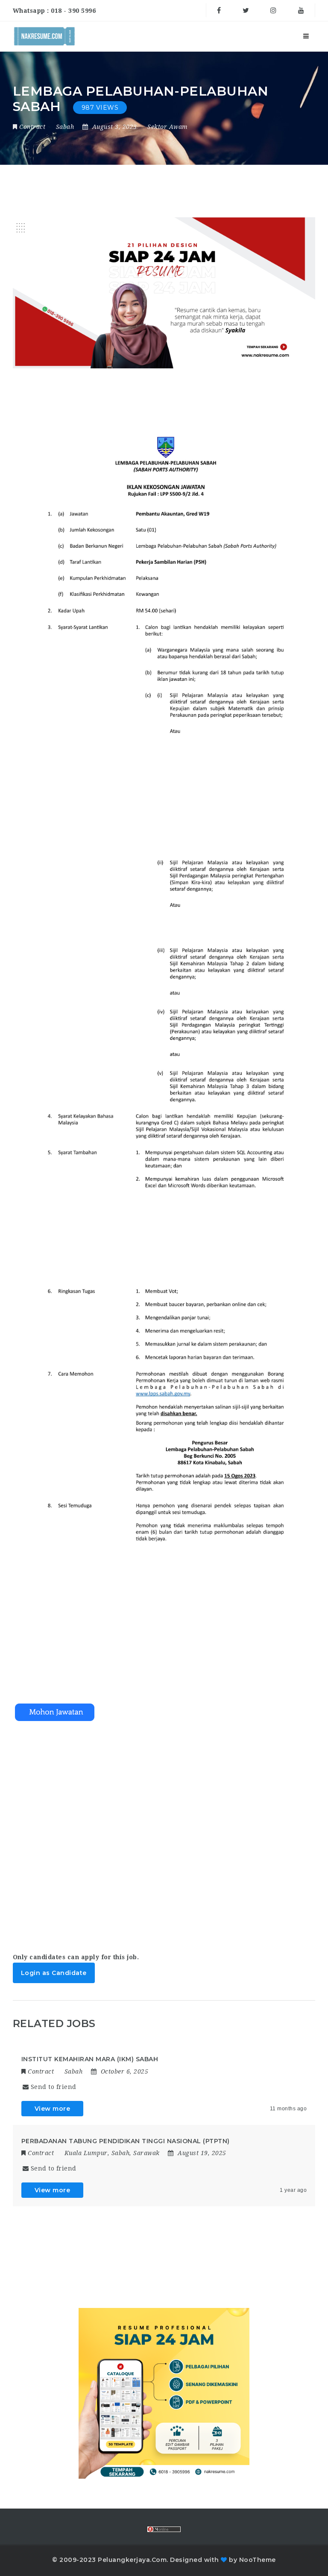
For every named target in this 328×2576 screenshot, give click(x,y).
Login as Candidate (54, 1973)
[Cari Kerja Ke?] (44, 36)
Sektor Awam (168, 127)
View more (53, 2109)
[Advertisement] (164, 1829)
